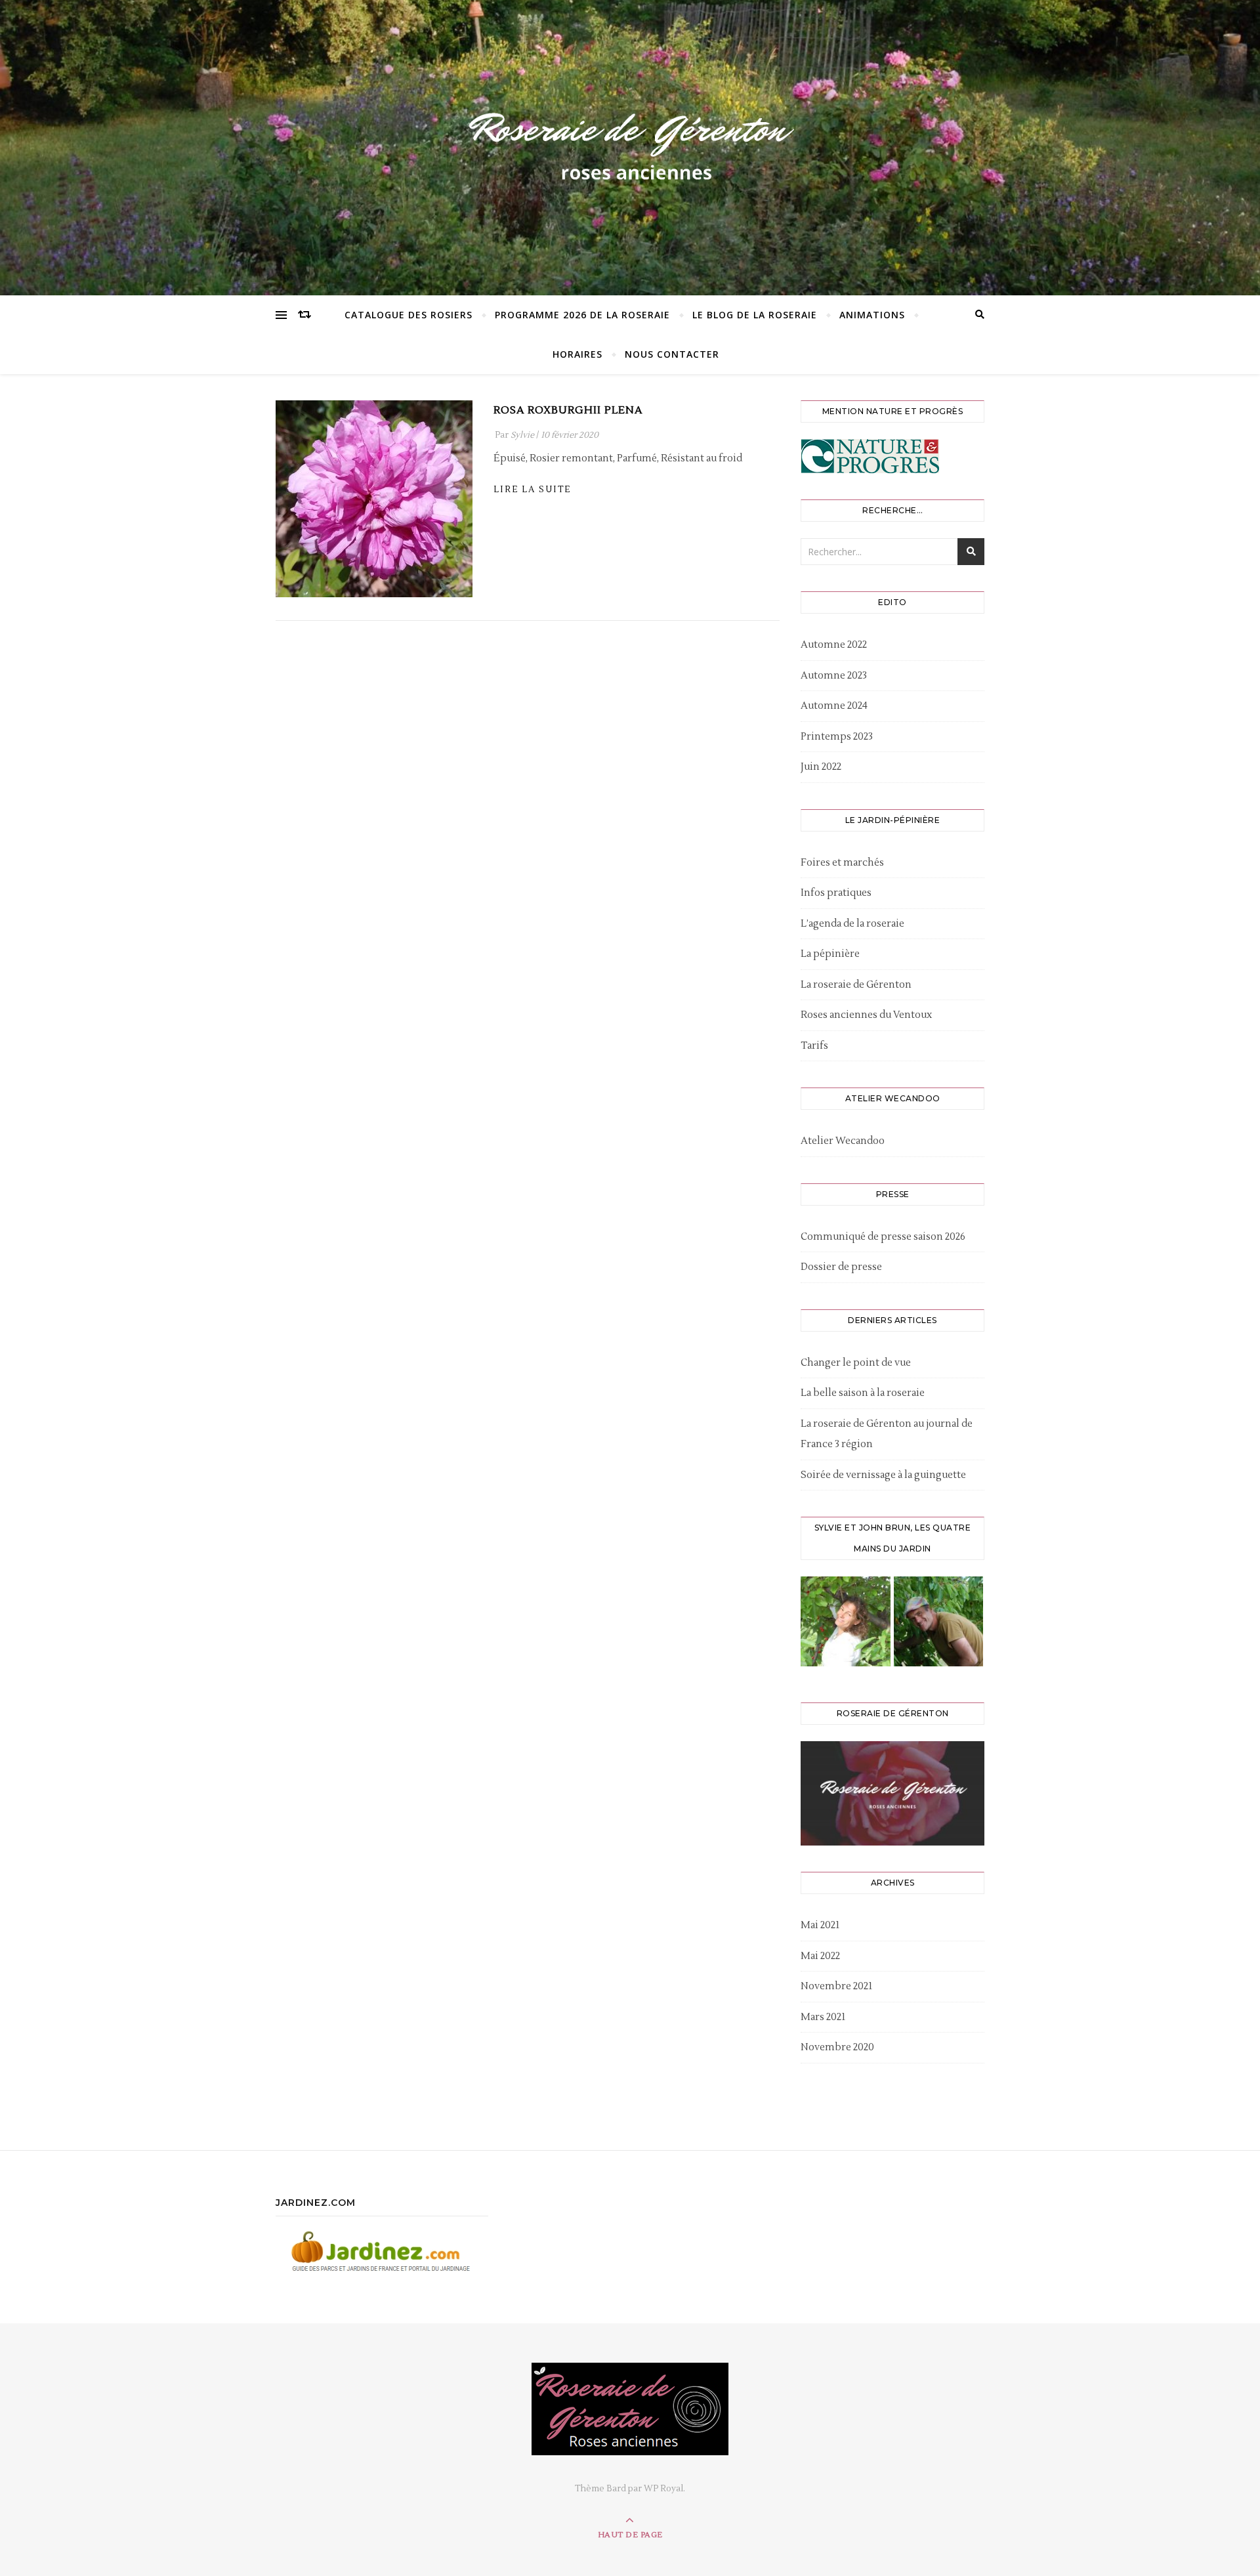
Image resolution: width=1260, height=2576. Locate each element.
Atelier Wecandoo (843, 1141)
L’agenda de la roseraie (852, 924)
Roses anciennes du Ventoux (866, 1015)
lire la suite (532, 490)
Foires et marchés (842, 863)
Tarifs (814, 1046)
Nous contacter (672, 354)
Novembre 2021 (836, 1986)
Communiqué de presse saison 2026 (883, 1237)
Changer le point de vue (856, 1363)
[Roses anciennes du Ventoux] (630, 144)
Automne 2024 (834, 706)
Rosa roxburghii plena (568, 410)
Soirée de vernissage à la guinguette (883, 1475)
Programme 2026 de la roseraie (582, 315)
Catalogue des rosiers (409, 315)
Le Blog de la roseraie (755, 315)
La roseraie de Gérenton (856, 985)
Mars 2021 (823, 2017)
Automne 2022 (834, 645)
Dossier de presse (841, 1267)
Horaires (577, 354)
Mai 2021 (820, 1925)
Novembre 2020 (837, 2047)
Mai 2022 (820, 1956)
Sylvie (522, 435)
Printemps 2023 (837, 737)
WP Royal (663, 2489)
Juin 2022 (821, 767)
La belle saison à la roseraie (863, 1393)
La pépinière (830, 954)
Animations (872, 315)
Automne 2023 (834, 676)
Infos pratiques (836, 893)
